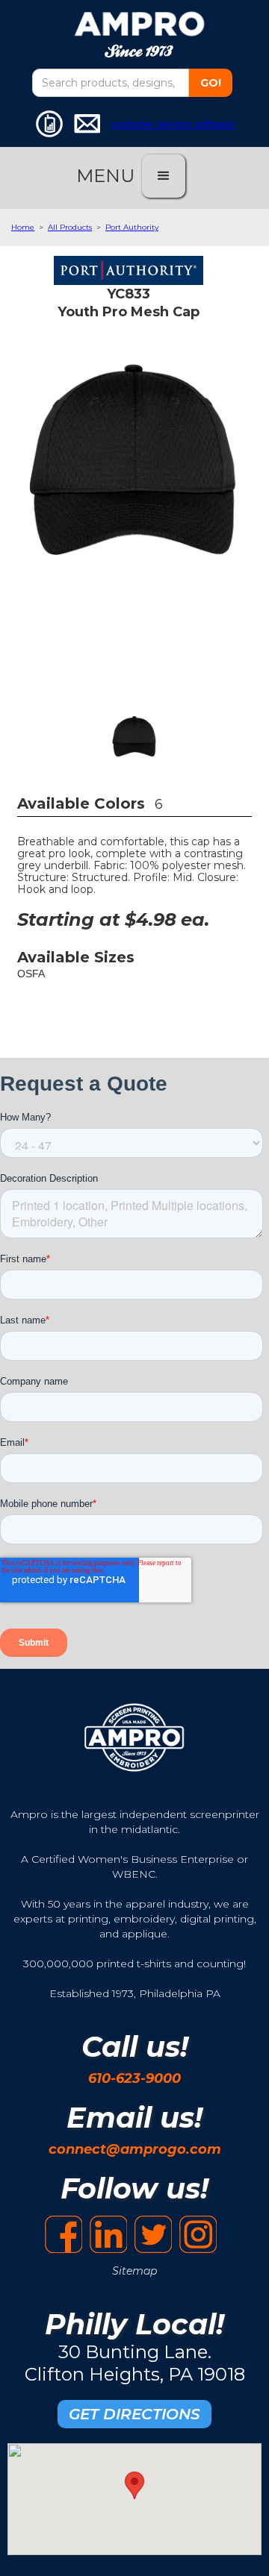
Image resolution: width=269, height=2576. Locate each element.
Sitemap (134, 2271)
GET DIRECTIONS (134, 2414)
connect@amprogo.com (135, 2149)
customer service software (173, 124)
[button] (164, 176)
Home (23, 227)
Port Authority (132, 227)
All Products (70, 227)
